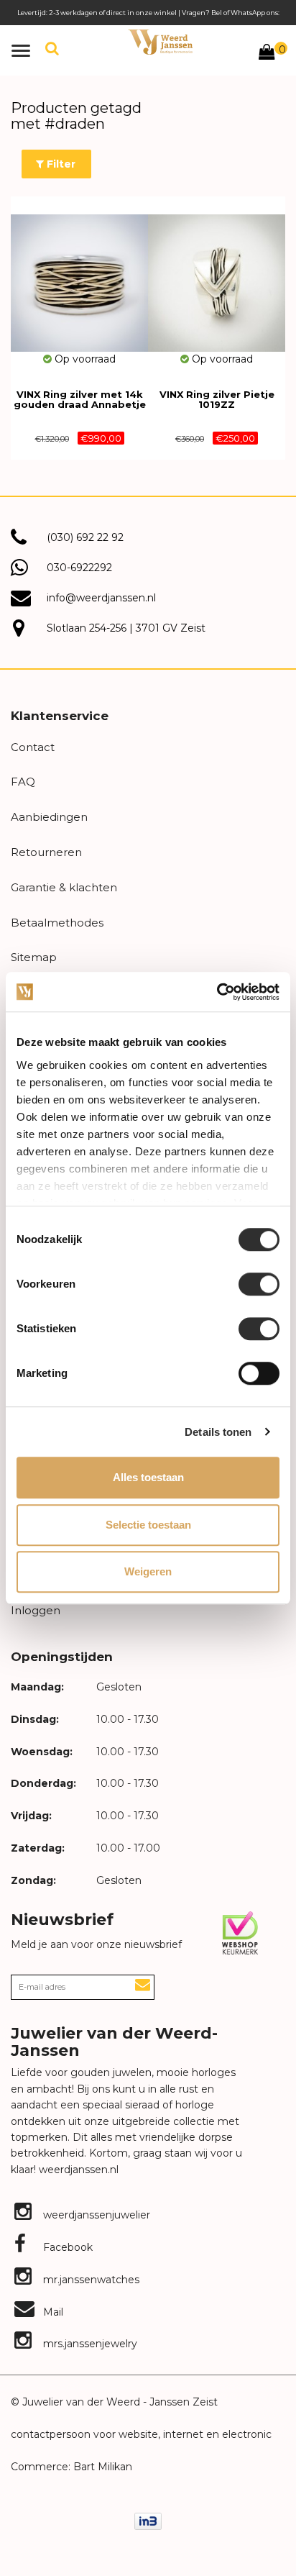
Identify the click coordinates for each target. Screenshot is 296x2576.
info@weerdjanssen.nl (101, 598)
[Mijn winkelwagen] (267, 54)
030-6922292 (79, 568)
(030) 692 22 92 (85, 537)
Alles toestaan (148, 1477)
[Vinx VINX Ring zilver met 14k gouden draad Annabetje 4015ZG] (79, 274)
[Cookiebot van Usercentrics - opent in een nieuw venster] (217, 992)
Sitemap (34, 957)
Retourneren (46, 852)
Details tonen (218, 1432)
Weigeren (148, 1571)
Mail (52, 2312)
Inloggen (36, 1610)
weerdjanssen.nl (77, 2170)
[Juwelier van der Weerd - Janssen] (160, 42)
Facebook (66, 2247)
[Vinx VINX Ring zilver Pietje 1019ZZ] (217, 274)
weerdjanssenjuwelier (95, 2215)
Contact (33, 747)
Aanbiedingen (49, 817)
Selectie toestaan (148, 1525)
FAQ (23, 782)
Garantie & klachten (64, 887)
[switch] (259, 1284)
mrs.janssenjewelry (89, 2344)
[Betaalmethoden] (148, 2521)
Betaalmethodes (57, 923)
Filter (60, 164)
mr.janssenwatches (90, 2280)
